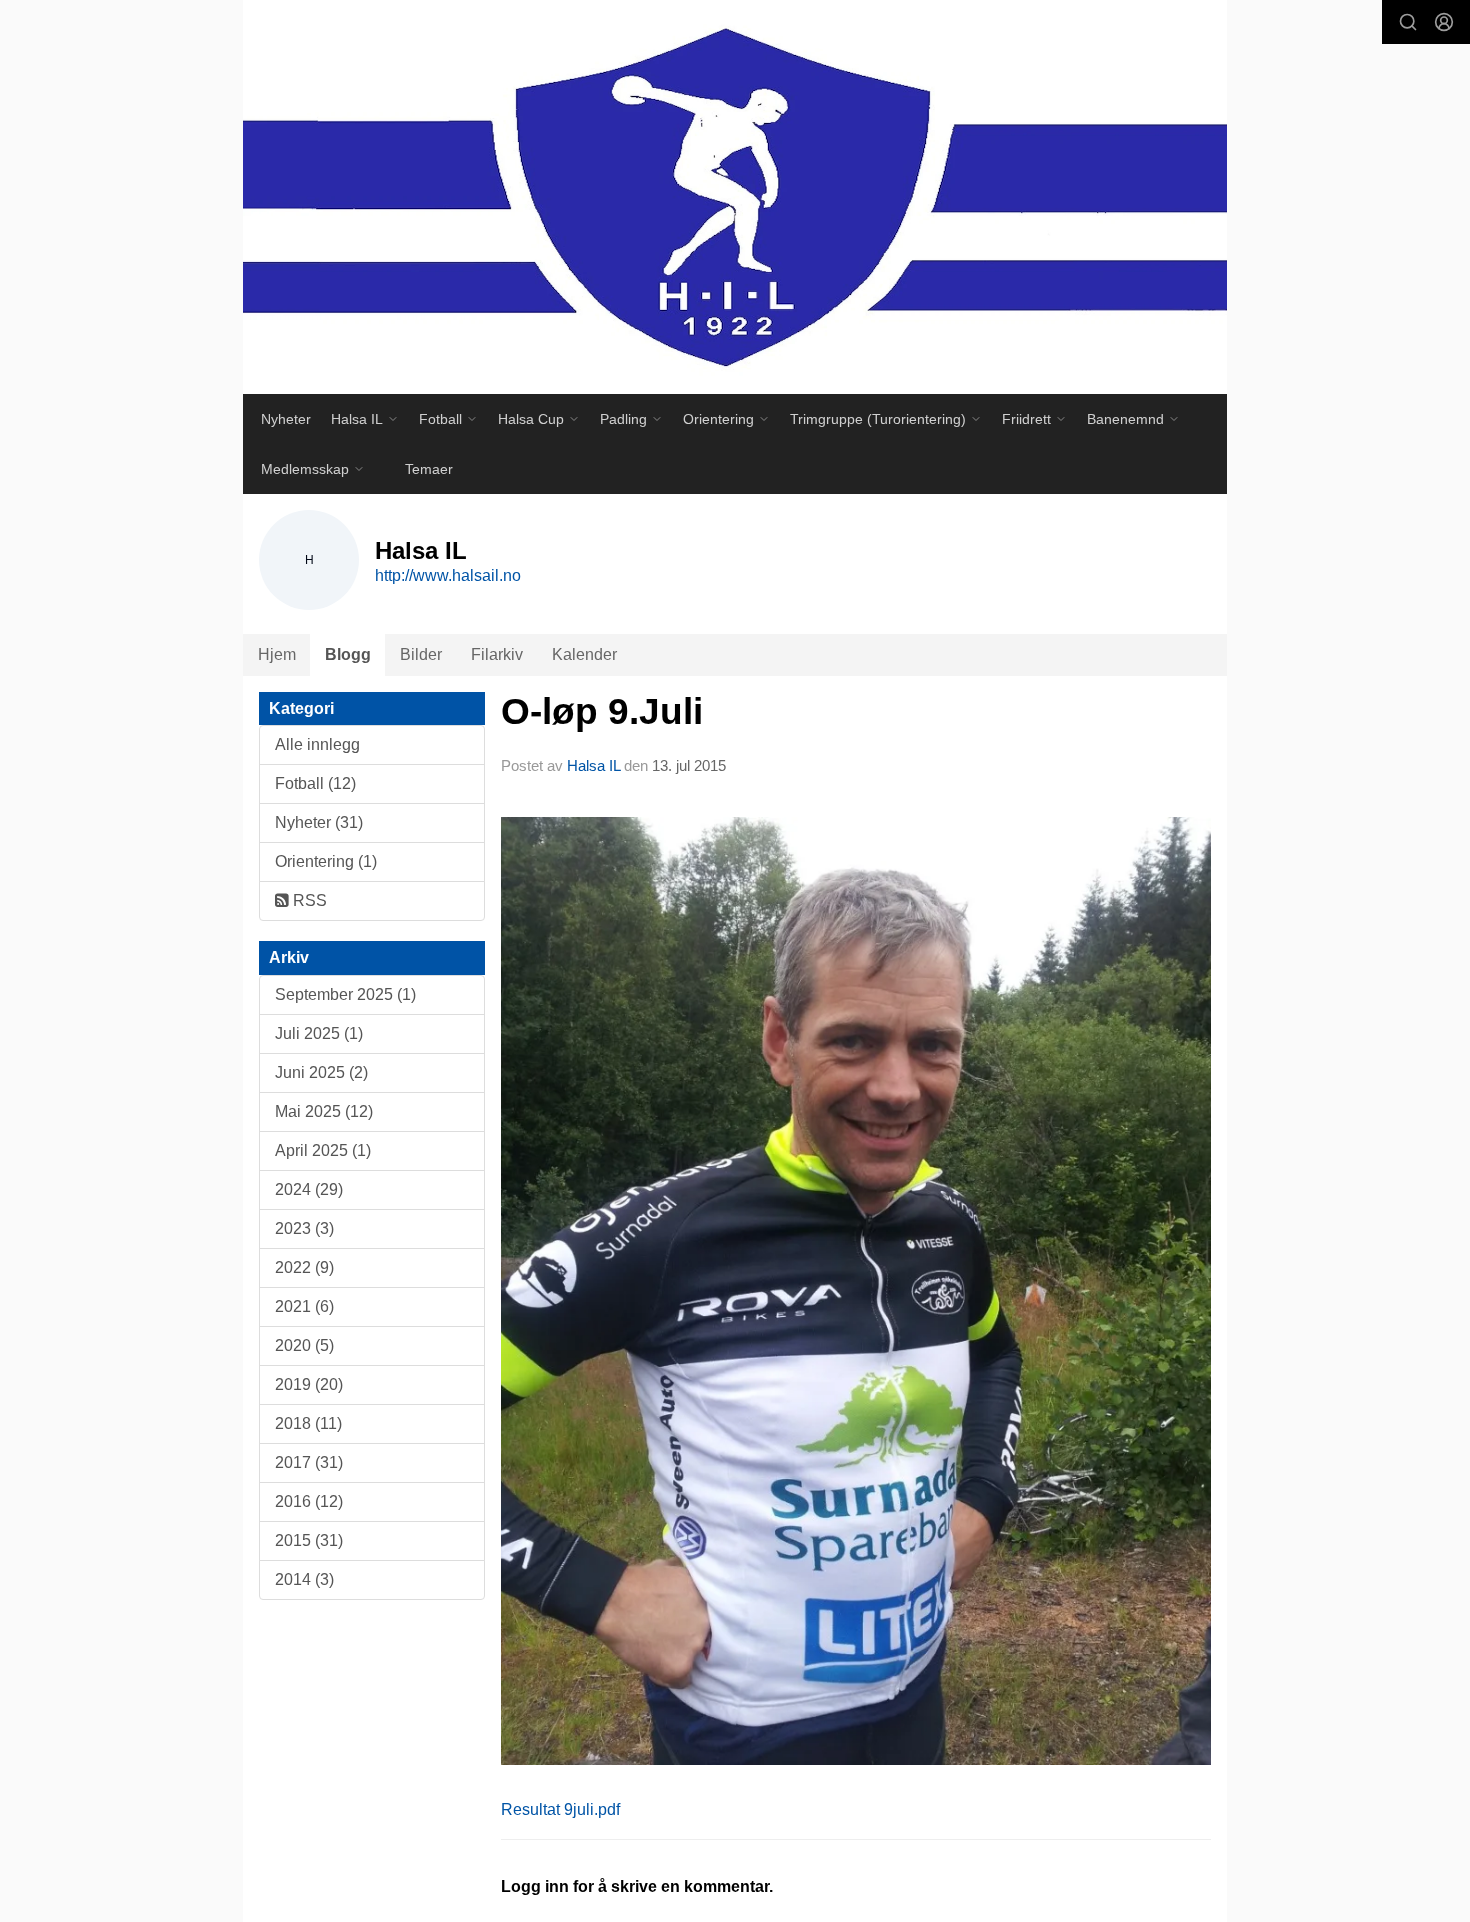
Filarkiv (497, 654)
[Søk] (1408, 22)
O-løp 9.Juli (602, 711)
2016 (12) (309, 1501)
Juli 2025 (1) (319, 1033)
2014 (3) (304, 1579)
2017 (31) (309, 1462)
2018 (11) (308, 1423)
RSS (308, 900)
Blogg (348, 654)
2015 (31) (309, 1540)
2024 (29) (309, 1189)
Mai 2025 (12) (324, 1111)
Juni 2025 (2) (321, 1072)
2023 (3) (304, 1228)
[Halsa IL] (735, 197)
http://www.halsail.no (448, 575)
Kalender (584, 654)
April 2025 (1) (323, 1150)
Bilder (421, 654)
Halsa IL (595, 765)
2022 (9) (304, 1267)
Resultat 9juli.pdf (560, 1809)
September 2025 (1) (345, 994)
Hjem (277, 654)
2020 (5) (304, 1345)
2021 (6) (304, 1306)
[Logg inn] (1444, 22)
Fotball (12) (315, 783)
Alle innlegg (317, 744)
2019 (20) (309, 1384)
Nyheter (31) (319, 822)
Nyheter (286, 419)
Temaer (429, 469)
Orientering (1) (326, 861)
